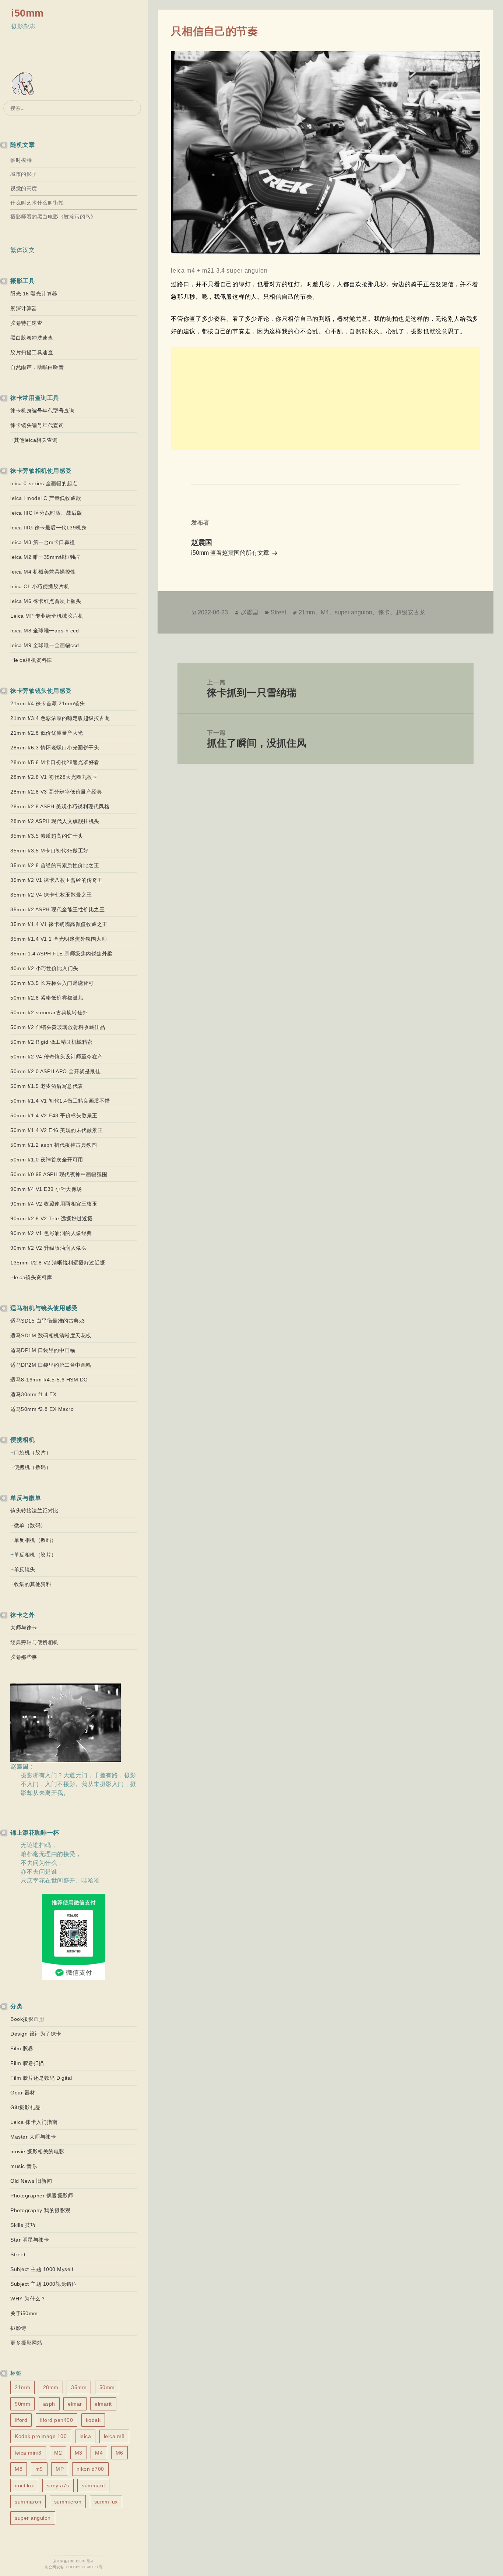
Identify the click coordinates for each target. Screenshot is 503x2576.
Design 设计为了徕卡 (36, 2034)
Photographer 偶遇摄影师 (42, 2196)
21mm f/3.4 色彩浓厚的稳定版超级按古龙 (60, 718)
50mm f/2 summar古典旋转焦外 (49, 1012)
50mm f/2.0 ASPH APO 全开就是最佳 (55, 1071)
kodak (93, 2420)
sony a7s (58, 2485)
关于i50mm (24, 2313)
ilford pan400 (57, 2420)
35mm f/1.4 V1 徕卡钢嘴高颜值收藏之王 (59, 924)
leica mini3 (28, 2453)
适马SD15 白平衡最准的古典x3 (48, 1321)
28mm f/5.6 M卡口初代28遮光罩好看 (55, 762)
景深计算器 (24, 308)
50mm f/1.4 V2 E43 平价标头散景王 (54, 1115)
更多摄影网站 (26, 2343)
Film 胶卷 (22, 2048)
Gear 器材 (23, 2093)
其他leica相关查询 (36, 440)
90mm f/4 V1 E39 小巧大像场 (46, 1189)
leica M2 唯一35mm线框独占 (45, 557)
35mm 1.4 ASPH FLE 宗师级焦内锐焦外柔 (61, 954)
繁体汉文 (22, 250)
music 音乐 (24, 2166)
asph (49, 2404)
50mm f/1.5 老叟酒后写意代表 (47, 1086)
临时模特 (21, 160)
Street (18, 2254)
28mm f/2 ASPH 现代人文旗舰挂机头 (55, 821)
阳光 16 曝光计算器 (34, 294)
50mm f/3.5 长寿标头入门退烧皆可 (52, 983)
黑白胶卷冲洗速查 (32, 338)
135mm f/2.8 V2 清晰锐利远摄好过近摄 (58, 1263)
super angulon (33, 2518)
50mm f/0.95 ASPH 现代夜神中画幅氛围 (59, 1174)
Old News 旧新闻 (31, 2181)
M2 (58, 2453)
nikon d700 (90, 2469)
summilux (106, 2502)
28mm (51, 2387)
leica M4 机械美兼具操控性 (43, 572)
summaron (28, 2502)
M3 (79, 2453)
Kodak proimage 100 (41, 2436)
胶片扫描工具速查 (32, 352)
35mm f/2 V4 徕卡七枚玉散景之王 (51, 895)
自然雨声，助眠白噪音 (37, 367)
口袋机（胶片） (33, 1452)
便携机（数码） (33, 1467)
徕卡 (384, 612)
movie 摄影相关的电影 (37, 2151)
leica (85, 2436)
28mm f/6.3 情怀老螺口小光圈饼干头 (55, 748)
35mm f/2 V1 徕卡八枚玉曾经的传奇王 (57, 880)
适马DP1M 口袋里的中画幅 (43, 1350)
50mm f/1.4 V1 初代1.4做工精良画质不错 (60, 1101)
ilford (21, 2420)
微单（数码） (30, 1525)
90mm (22, 2404)
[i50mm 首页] (24, 84)
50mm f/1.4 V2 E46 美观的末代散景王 (57, 1130)
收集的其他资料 (33, 1584)
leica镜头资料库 (33, 1277)
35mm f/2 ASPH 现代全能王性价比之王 (57, 909)
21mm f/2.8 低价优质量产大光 (47, 733)
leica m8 (114, 2436)
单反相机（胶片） (35, 1555)
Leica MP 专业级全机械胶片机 (47, 616)
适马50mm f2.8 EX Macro (42, 1409)
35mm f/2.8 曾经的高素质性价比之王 (55, 865)
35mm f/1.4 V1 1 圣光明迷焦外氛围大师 (59, 939)
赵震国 (249, 612)
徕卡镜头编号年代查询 (37, 425)
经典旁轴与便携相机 (34, 1642)
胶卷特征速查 (26, 323)
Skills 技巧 (23, 2225)
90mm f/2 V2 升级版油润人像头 (48, 1248)
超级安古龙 (411, 612)
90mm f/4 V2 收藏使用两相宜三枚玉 (54, 1204)
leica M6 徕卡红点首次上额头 (46, 601)
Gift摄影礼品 (25, 2107)
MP (60, 2469)
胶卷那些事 (24, 1657)
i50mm (27, 13)
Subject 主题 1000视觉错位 (44, 2284)
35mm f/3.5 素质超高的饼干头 (47, 836)
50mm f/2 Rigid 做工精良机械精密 (52, 1042)
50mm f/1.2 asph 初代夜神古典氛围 (54, 1145)
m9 (39, 2469)
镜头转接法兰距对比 (34, 1511)
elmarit (103, 2404)
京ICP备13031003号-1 (74, 2561)
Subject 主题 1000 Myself (42, 2269)
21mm (22, 2387)
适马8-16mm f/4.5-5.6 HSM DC (49, 1380)
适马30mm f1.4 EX (33, 1394)
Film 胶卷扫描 (27, 2063)
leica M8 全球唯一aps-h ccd (45, 631)
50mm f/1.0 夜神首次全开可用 (47, 1160)
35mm (79, 2387)
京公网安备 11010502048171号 (74, 2567)
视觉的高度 (24, 188)
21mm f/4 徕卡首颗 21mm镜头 (48, 703)
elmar (75, 2404)
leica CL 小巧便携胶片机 (40, 586)
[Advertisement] (325, 399)
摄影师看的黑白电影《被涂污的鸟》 (53, 217)
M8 (19, 2469)
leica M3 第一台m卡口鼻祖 (43, 542)
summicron (68, 2502)
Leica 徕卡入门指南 (34, 2122)
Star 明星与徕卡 (30, 2240)
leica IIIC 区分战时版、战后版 (46, 513)
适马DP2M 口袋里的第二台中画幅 (51, 1365)
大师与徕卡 (24, 1628)
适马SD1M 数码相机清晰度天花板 (51, 1335)
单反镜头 (25, 1569)
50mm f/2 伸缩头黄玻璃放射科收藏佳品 (58, 1027)
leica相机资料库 (33, 660)
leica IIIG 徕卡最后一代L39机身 (48, 528)
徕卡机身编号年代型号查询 (42, 411)
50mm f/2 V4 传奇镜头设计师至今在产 (57, 1057)
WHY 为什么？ (28, 2299)
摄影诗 (18, 2328)
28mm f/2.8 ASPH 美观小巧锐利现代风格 (60, 806)
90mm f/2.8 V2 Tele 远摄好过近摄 (52, 1218)
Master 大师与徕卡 (33, 2137)
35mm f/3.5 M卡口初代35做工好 (50, 851)
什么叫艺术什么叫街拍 (37, 203)
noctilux (24, 2485)
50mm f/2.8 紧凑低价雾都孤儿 (47, 998)
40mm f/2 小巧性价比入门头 (44, 968)
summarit (93, 2485)
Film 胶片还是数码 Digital (41, 2078)
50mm (107, 2387)
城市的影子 (24, 174)
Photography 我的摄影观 (41, 2210)
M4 (99, 2453)
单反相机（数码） (35, 1540)
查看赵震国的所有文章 (240, 553)
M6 (119, 2453)
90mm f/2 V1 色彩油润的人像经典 (51, 1233)
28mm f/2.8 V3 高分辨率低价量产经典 (56, 792)
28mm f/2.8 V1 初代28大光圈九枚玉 (54, 777)
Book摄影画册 (27, 2019)
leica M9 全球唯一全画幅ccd (45, 645)
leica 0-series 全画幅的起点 (44, 483)
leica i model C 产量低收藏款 (46, 498)
